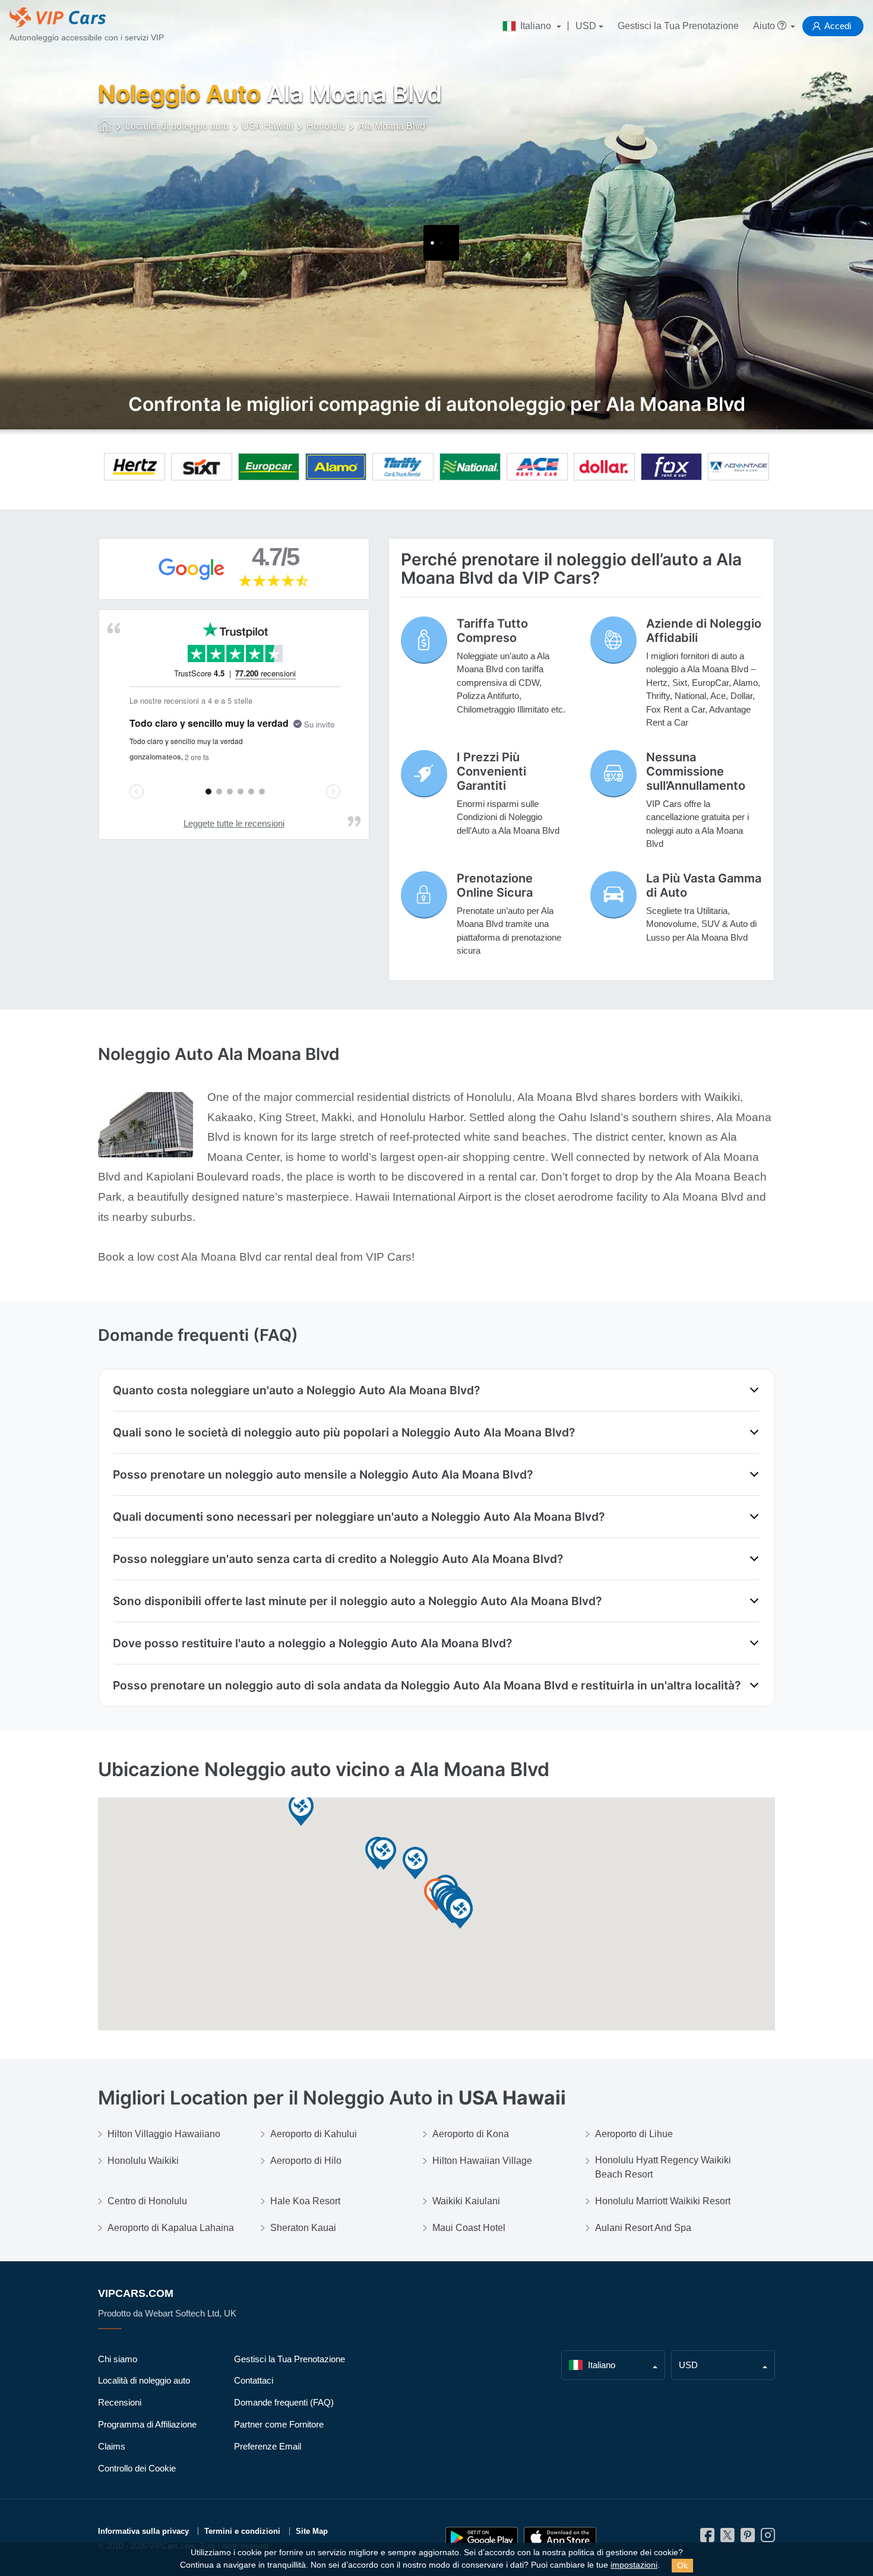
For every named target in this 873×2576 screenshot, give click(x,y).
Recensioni (120, 2402)
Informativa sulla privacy (143, 2531)
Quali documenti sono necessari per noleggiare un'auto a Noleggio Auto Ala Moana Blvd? (359, 1517)
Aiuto (765, 26)
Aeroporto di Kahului (314, 2134)
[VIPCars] (105, 127)
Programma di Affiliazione (147, 2424)
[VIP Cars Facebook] (707, 2538)
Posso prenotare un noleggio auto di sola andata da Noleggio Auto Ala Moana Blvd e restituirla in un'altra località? (427, 1685)
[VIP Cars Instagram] (768, 2538)
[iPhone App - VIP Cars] (560, 2538)
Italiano (536, 26)
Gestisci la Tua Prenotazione (678, 26)
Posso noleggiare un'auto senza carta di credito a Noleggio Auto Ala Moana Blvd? (338, 1559)
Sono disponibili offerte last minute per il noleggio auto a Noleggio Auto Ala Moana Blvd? (357, 1601)
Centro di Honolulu (147, 2201)
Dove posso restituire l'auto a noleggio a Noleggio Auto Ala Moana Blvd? (312, 1643)
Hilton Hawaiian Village (482, 2161)
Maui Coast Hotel (469, 2228)
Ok (682, 2565)
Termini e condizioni (242, 2531)
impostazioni (634, 2565)
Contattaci (254, 2380)
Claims (112, 2446)
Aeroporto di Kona (471, 2134)
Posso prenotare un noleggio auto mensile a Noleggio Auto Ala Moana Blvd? (323, 1474)
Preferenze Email (268, 2446)
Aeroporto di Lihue (634, 2134)
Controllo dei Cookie (137, 2468)
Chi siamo (118, 2359)
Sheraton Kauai (303, 2228)
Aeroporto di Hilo (306, 2161)
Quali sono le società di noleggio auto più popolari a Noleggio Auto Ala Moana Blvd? (344, 1432)
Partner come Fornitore (279, 2424)
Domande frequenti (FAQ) (284, 2402)
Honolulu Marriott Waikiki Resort (663, 2201)
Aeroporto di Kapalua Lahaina (171, 2228)
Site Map (312, 2531)
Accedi (838, 26)
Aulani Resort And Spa (643, 2228)
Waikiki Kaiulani (466, 2201)
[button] (384, 1854)
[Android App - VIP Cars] (482, 2538)
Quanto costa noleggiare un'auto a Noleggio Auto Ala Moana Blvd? (296, 1390)
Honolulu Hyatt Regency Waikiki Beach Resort (663, 2167)
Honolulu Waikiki (143, 2161)
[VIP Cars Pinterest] (748, 2538)
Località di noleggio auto (144, 2380)
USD (586, 26)
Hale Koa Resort (305, 2201)
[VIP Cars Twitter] (727, 2538)
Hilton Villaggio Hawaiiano (164, 2134)
